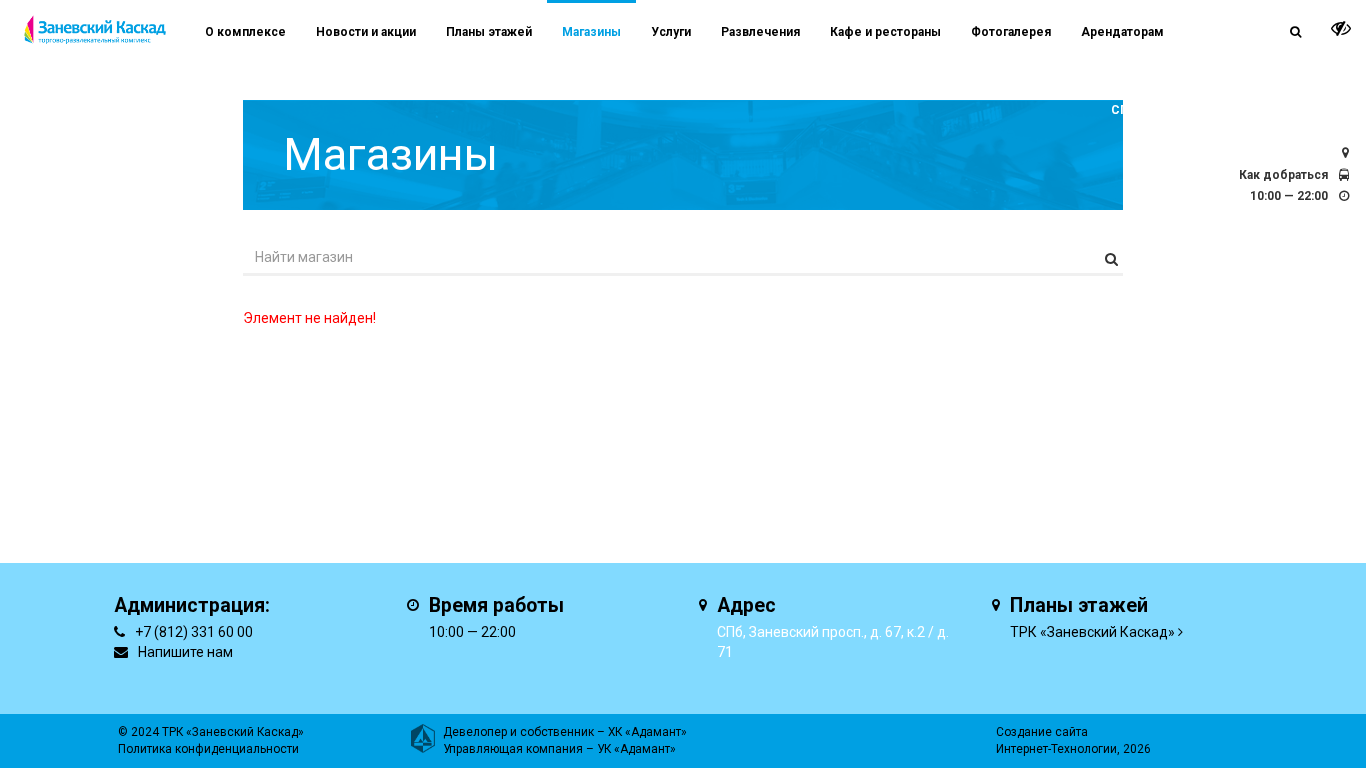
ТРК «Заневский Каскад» (1092, 632)
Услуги (671, 32)
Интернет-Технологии (1056, 749)
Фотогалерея (1011, 32)
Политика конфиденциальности (208, 749)
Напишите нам (185, 652)
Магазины (591, 32)
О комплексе (245, 32)
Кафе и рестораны (885, 32)
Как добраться (1283, 175)
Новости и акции (366, 32)
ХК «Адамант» (647, 732)
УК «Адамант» (636, 749)
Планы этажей (489, 32)
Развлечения (760, 32)
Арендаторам (1122, 32)
